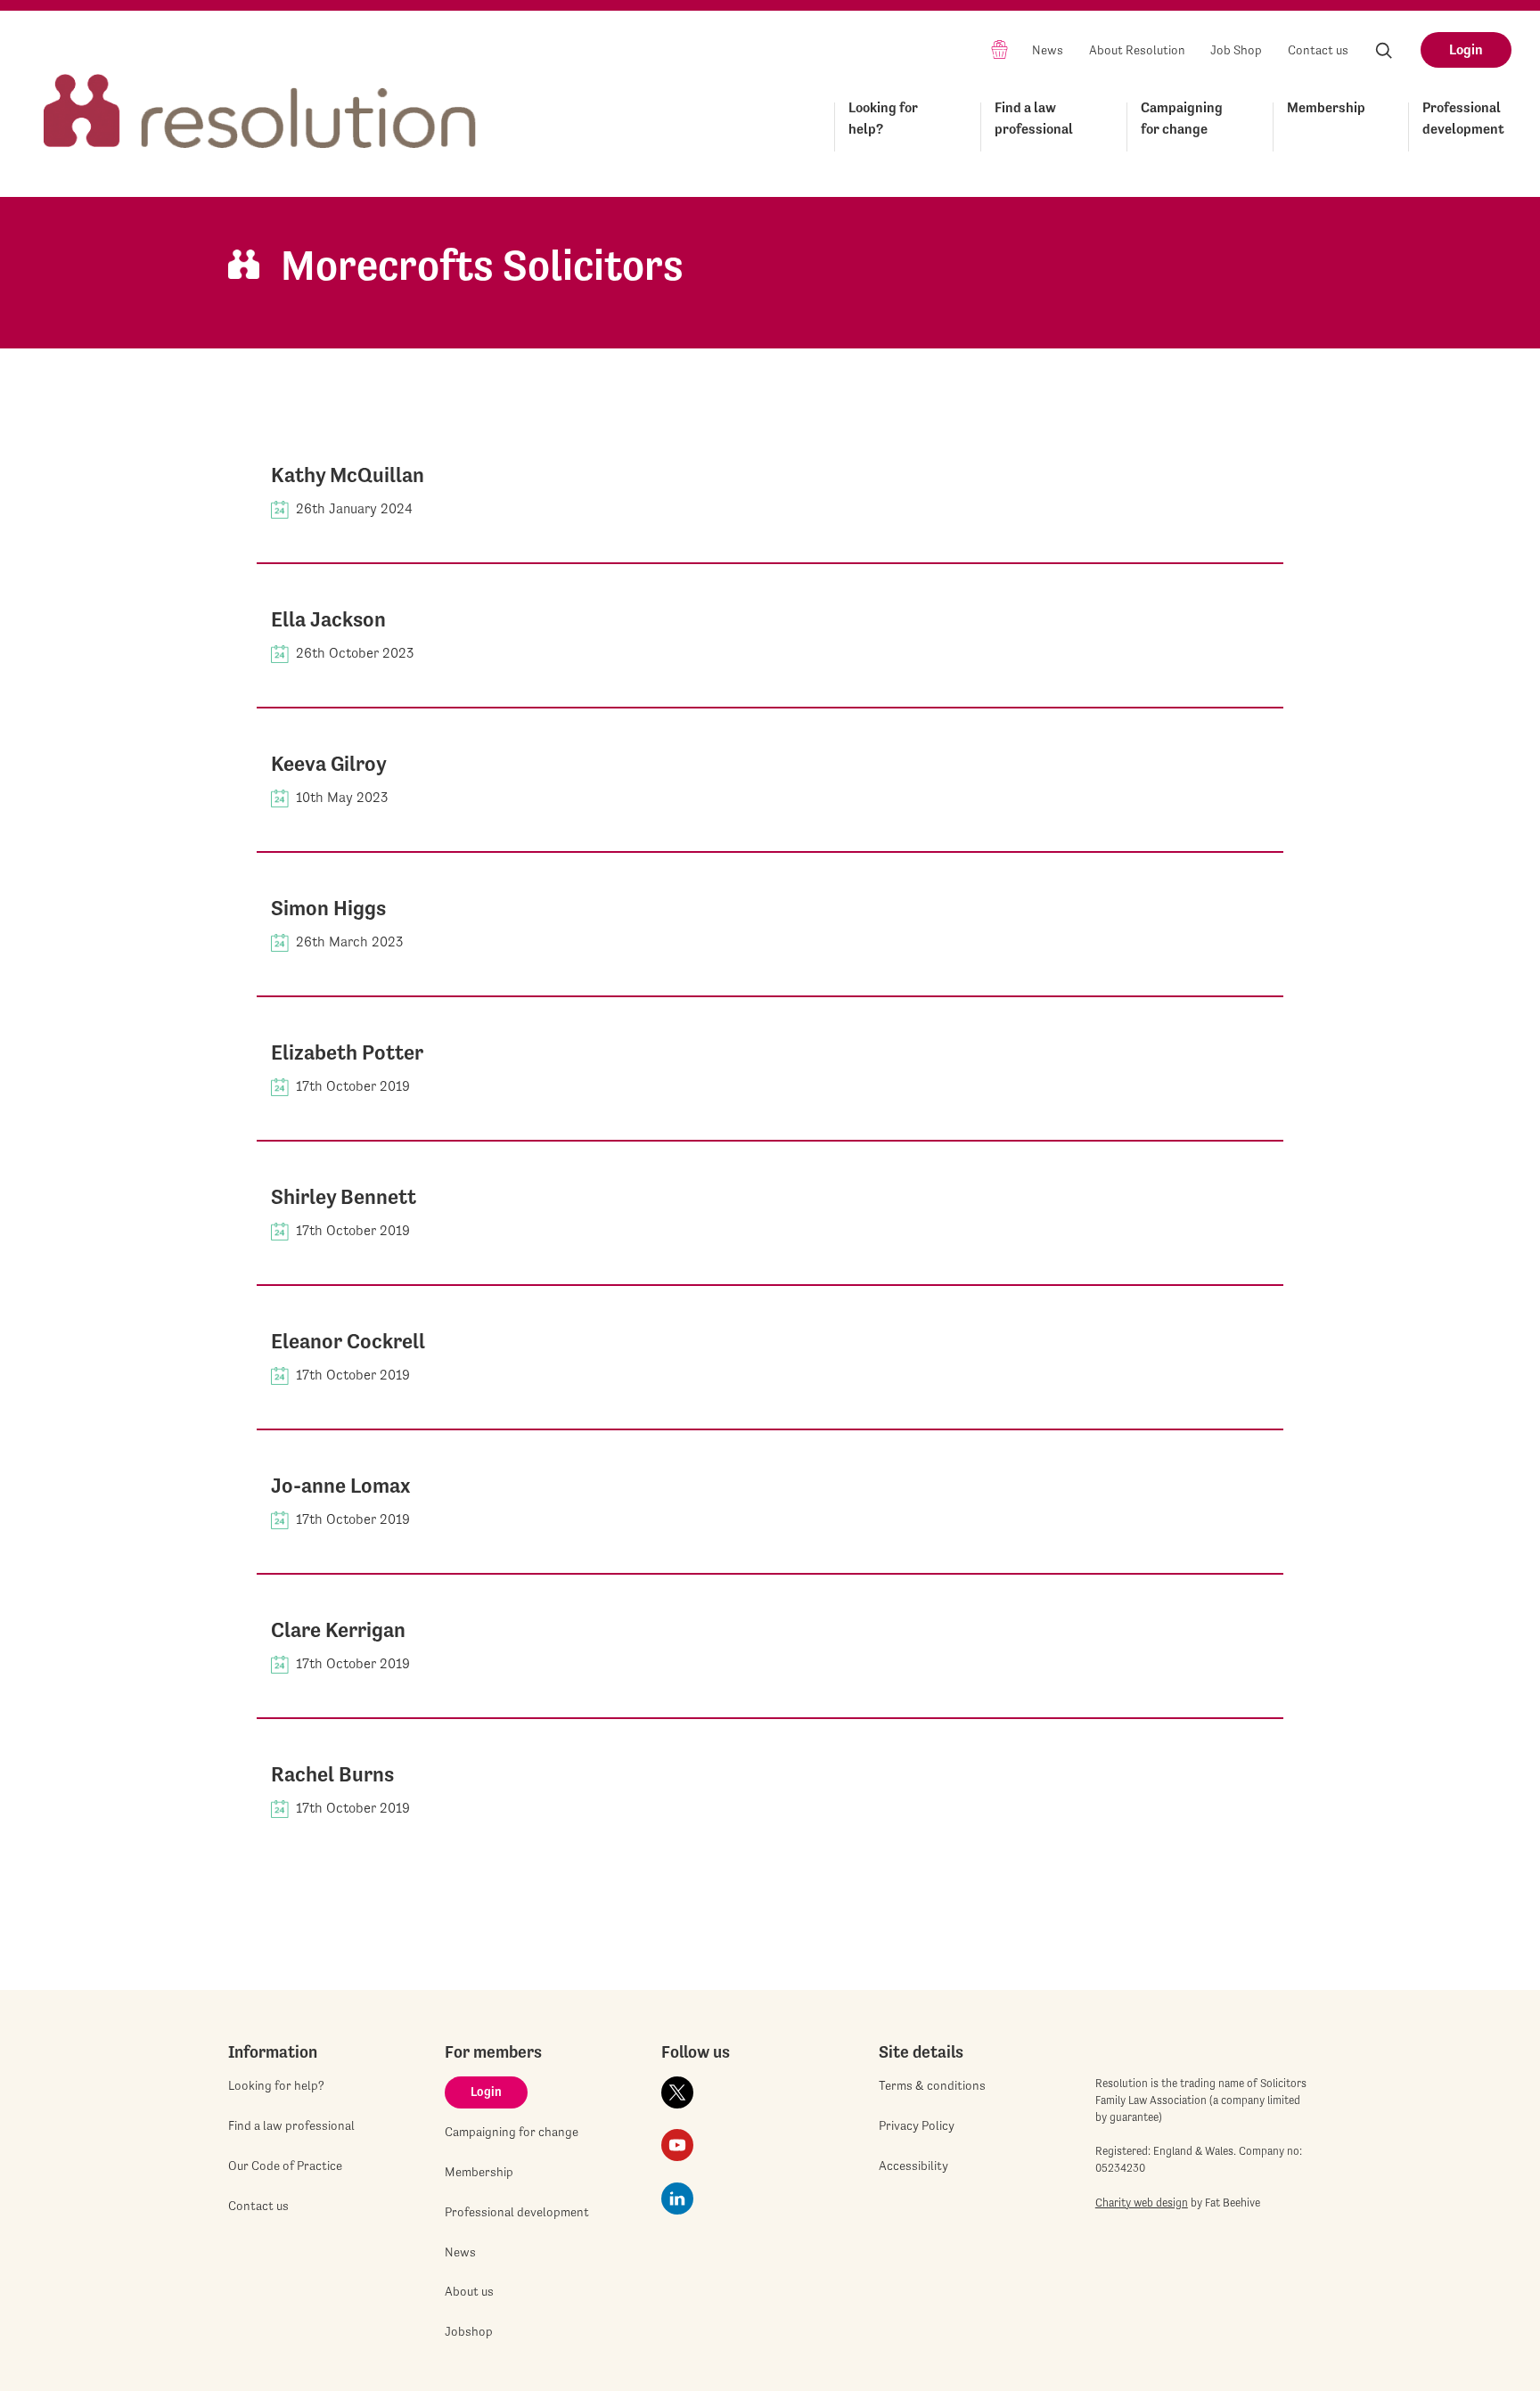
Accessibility (913, 2166)
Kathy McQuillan (348, 475)
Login (1466, 49)
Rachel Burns (332, 1774)
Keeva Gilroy (329, 764)
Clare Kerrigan (338, 1630)
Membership (1326, 107)
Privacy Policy (917, 2125)
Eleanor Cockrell (348, 1341)
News (1048, 50)
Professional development (1463, 118)
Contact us (1318, 50)
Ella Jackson (328, 619)
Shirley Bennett (344, 1197)
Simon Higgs (328, 908)
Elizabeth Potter (347, 1052)
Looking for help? (883, 118)
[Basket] (999, 49)
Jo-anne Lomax (340, 1486)
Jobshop (469, 2331)
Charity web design (1142, 2203)
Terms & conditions (932, 2085)
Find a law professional (1034, 118)
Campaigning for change (1182, 118)
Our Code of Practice (285, 2166)
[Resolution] (260, 95)
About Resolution (1137, 50)
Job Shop (1236, 50)
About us (469, 2291)
